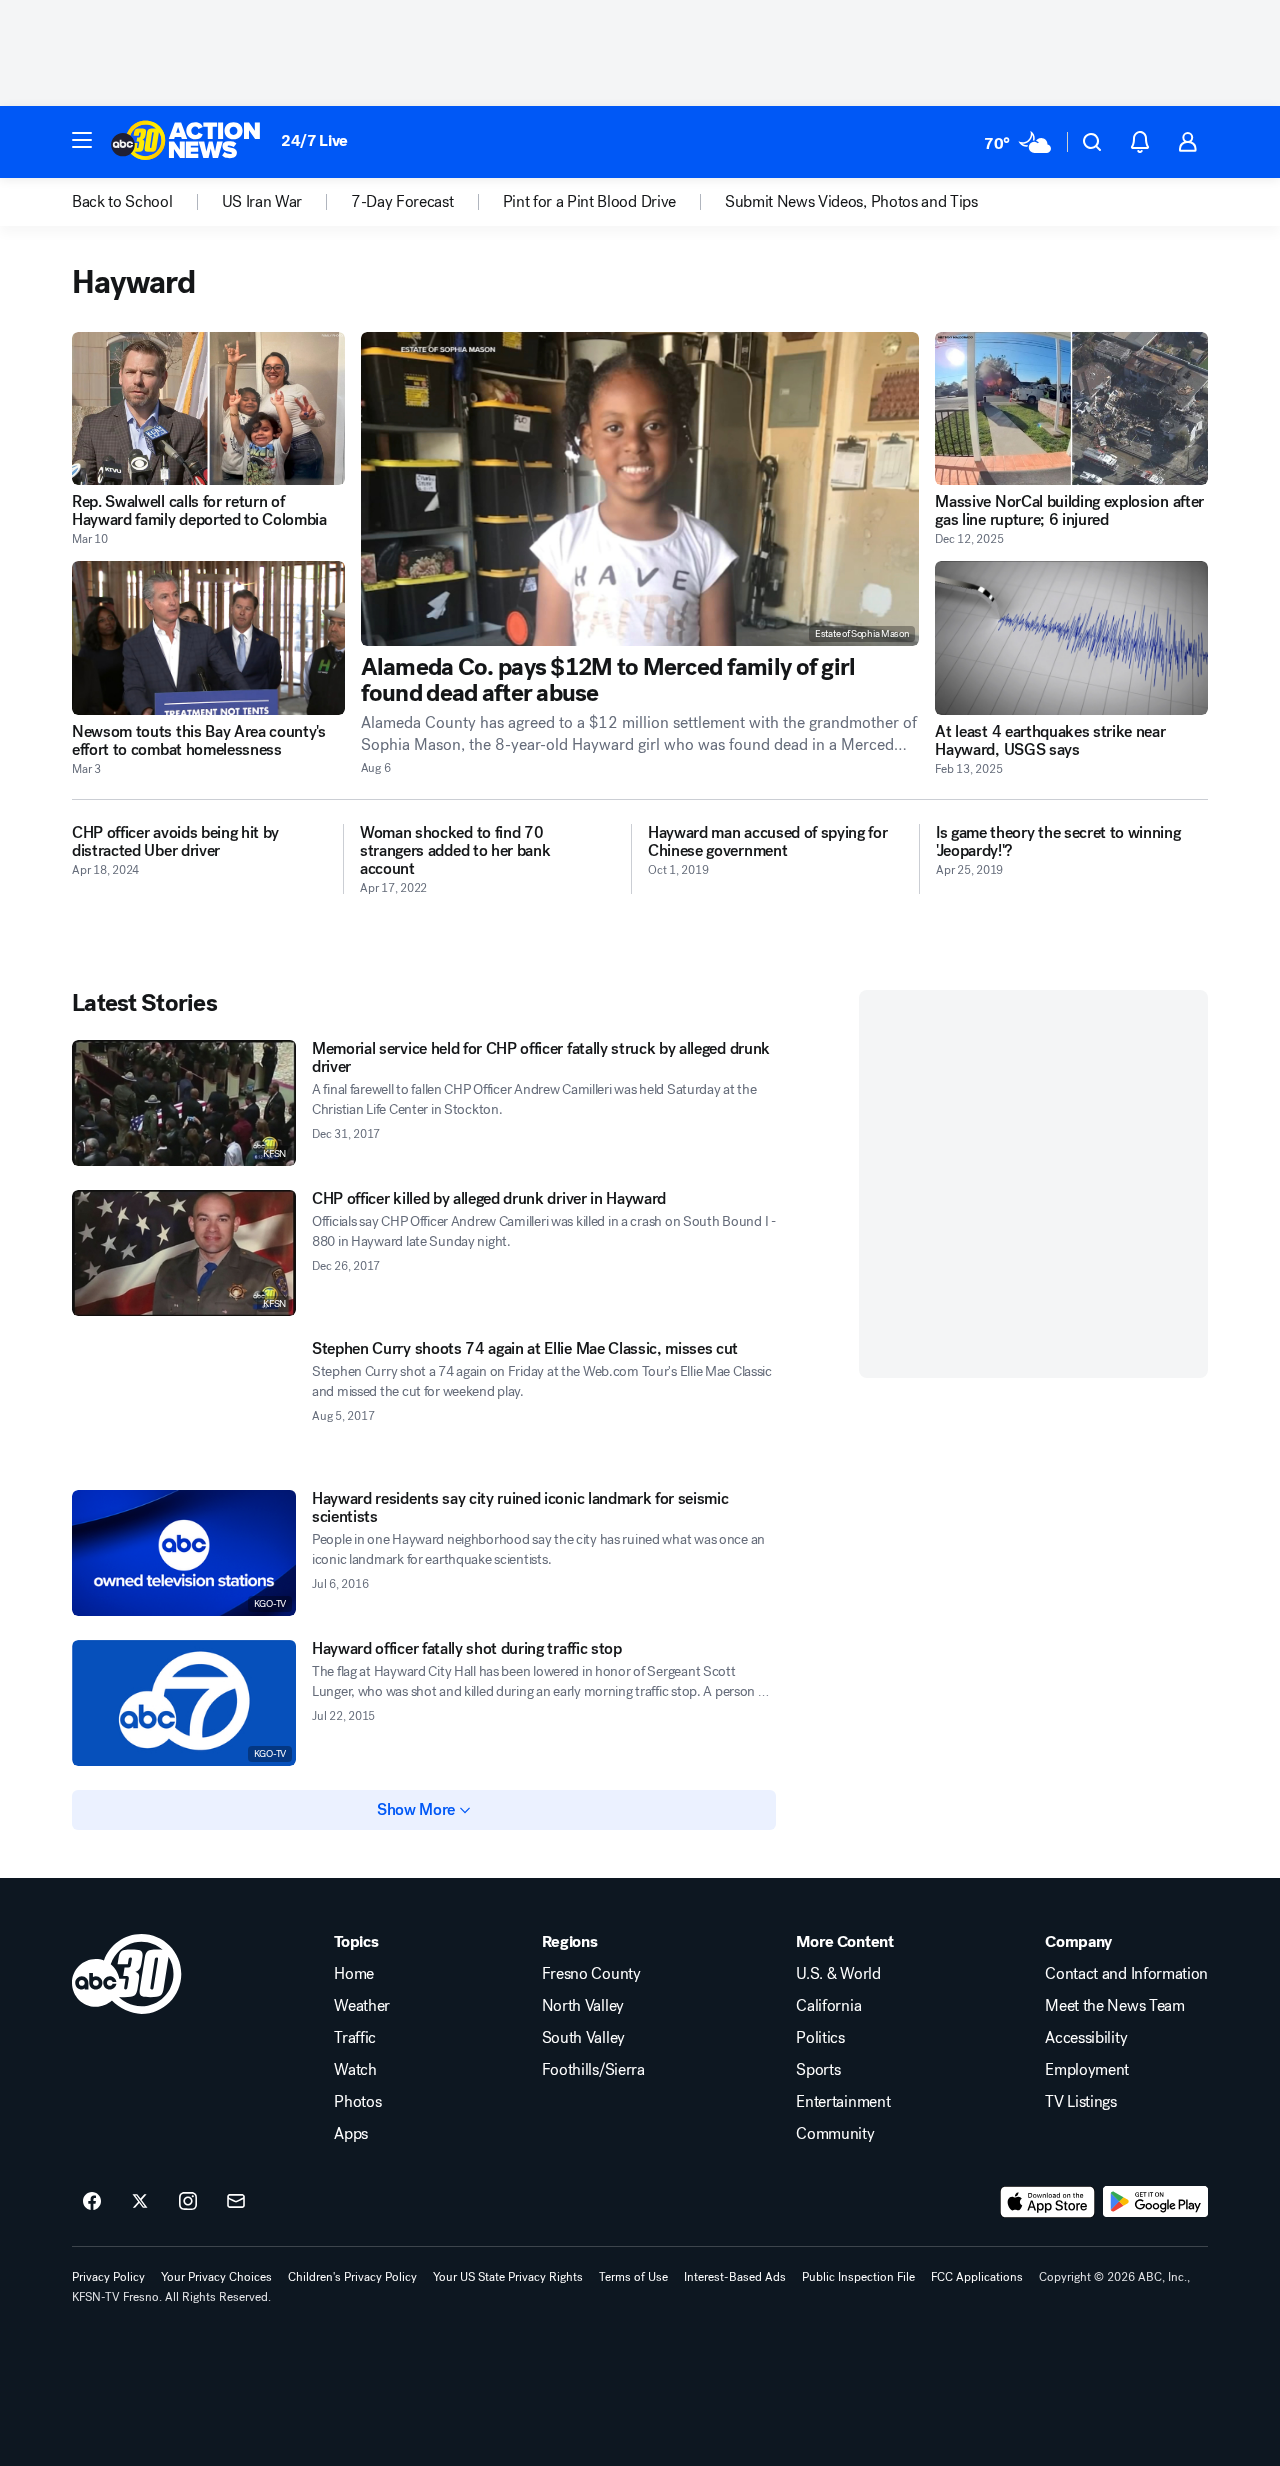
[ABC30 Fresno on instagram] (188, 2202)
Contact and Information (1126, 1974)
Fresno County (591, 1974)
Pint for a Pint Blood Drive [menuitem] (589, 202)
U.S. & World (838, 1974)
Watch (355, 2070)
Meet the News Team (1114, 2006)
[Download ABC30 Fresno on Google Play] (1155, 2202)
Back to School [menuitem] (122, 202)
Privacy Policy (108, 2277)
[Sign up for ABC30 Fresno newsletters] (236, 2202)
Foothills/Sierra (593, 2070)
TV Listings (1080, 2102)
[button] (82, 140)
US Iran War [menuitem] (262, 202)
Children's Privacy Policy (352, 2277)
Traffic (355, 2038)
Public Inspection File (858, 2277)
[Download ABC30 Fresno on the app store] (1048, 2202)
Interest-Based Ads (735, 2277)
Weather (362, 2006)
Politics (820, 2038)
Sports (818, 2070)
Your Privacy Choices (216, 2277)
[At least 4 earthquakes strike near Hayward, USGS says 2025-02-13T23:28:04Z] (1071, 637)
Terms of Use (633, 2277)
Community (835, 2134)
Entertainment (843, 2102)
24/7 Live (314, 140)
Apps (351, 2134)
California (828, 2006)
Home (354, 1974)
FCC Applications (977, 2277)
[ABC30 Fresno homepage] (186, 142)
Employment (1087, 2070)
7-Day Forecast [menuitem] (402, 202)
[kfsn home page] (127, 1974)
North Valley (583, 2006)
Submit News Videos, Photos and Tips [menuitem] (851, 202)
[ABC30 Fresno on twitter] (140, 2202)
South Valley (583, 2038)
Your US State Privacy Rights (508, 2277)
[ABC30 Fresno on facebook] (92, 2202)
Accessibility (1086, 2038)
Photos (357, 2102)
